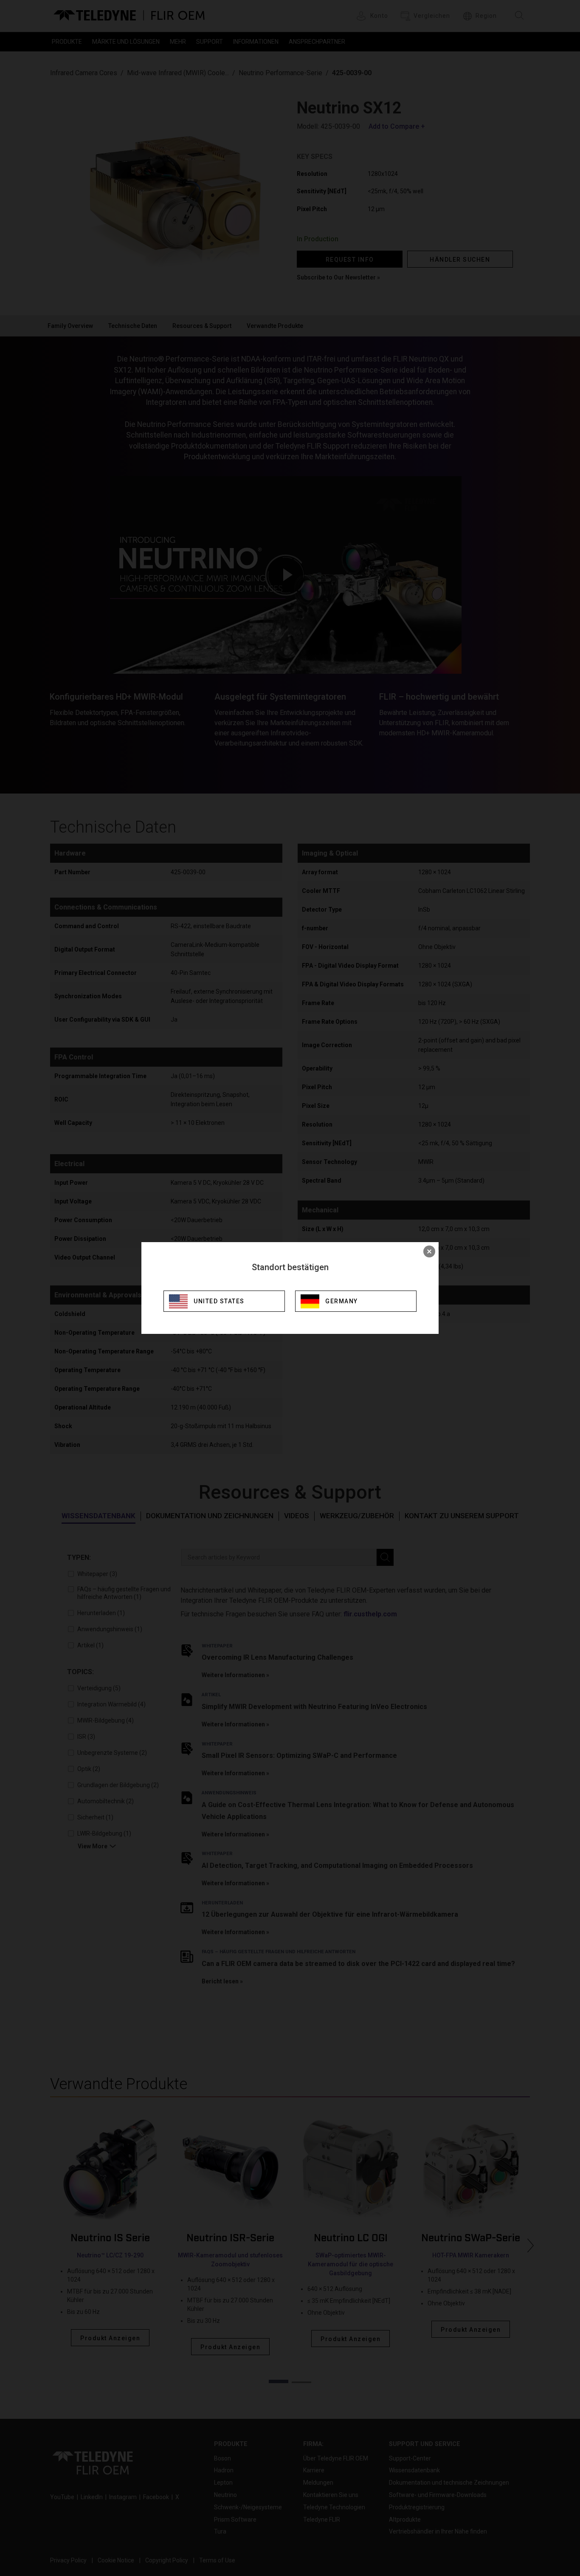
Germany (342, 1301)
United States (219, 1301)
